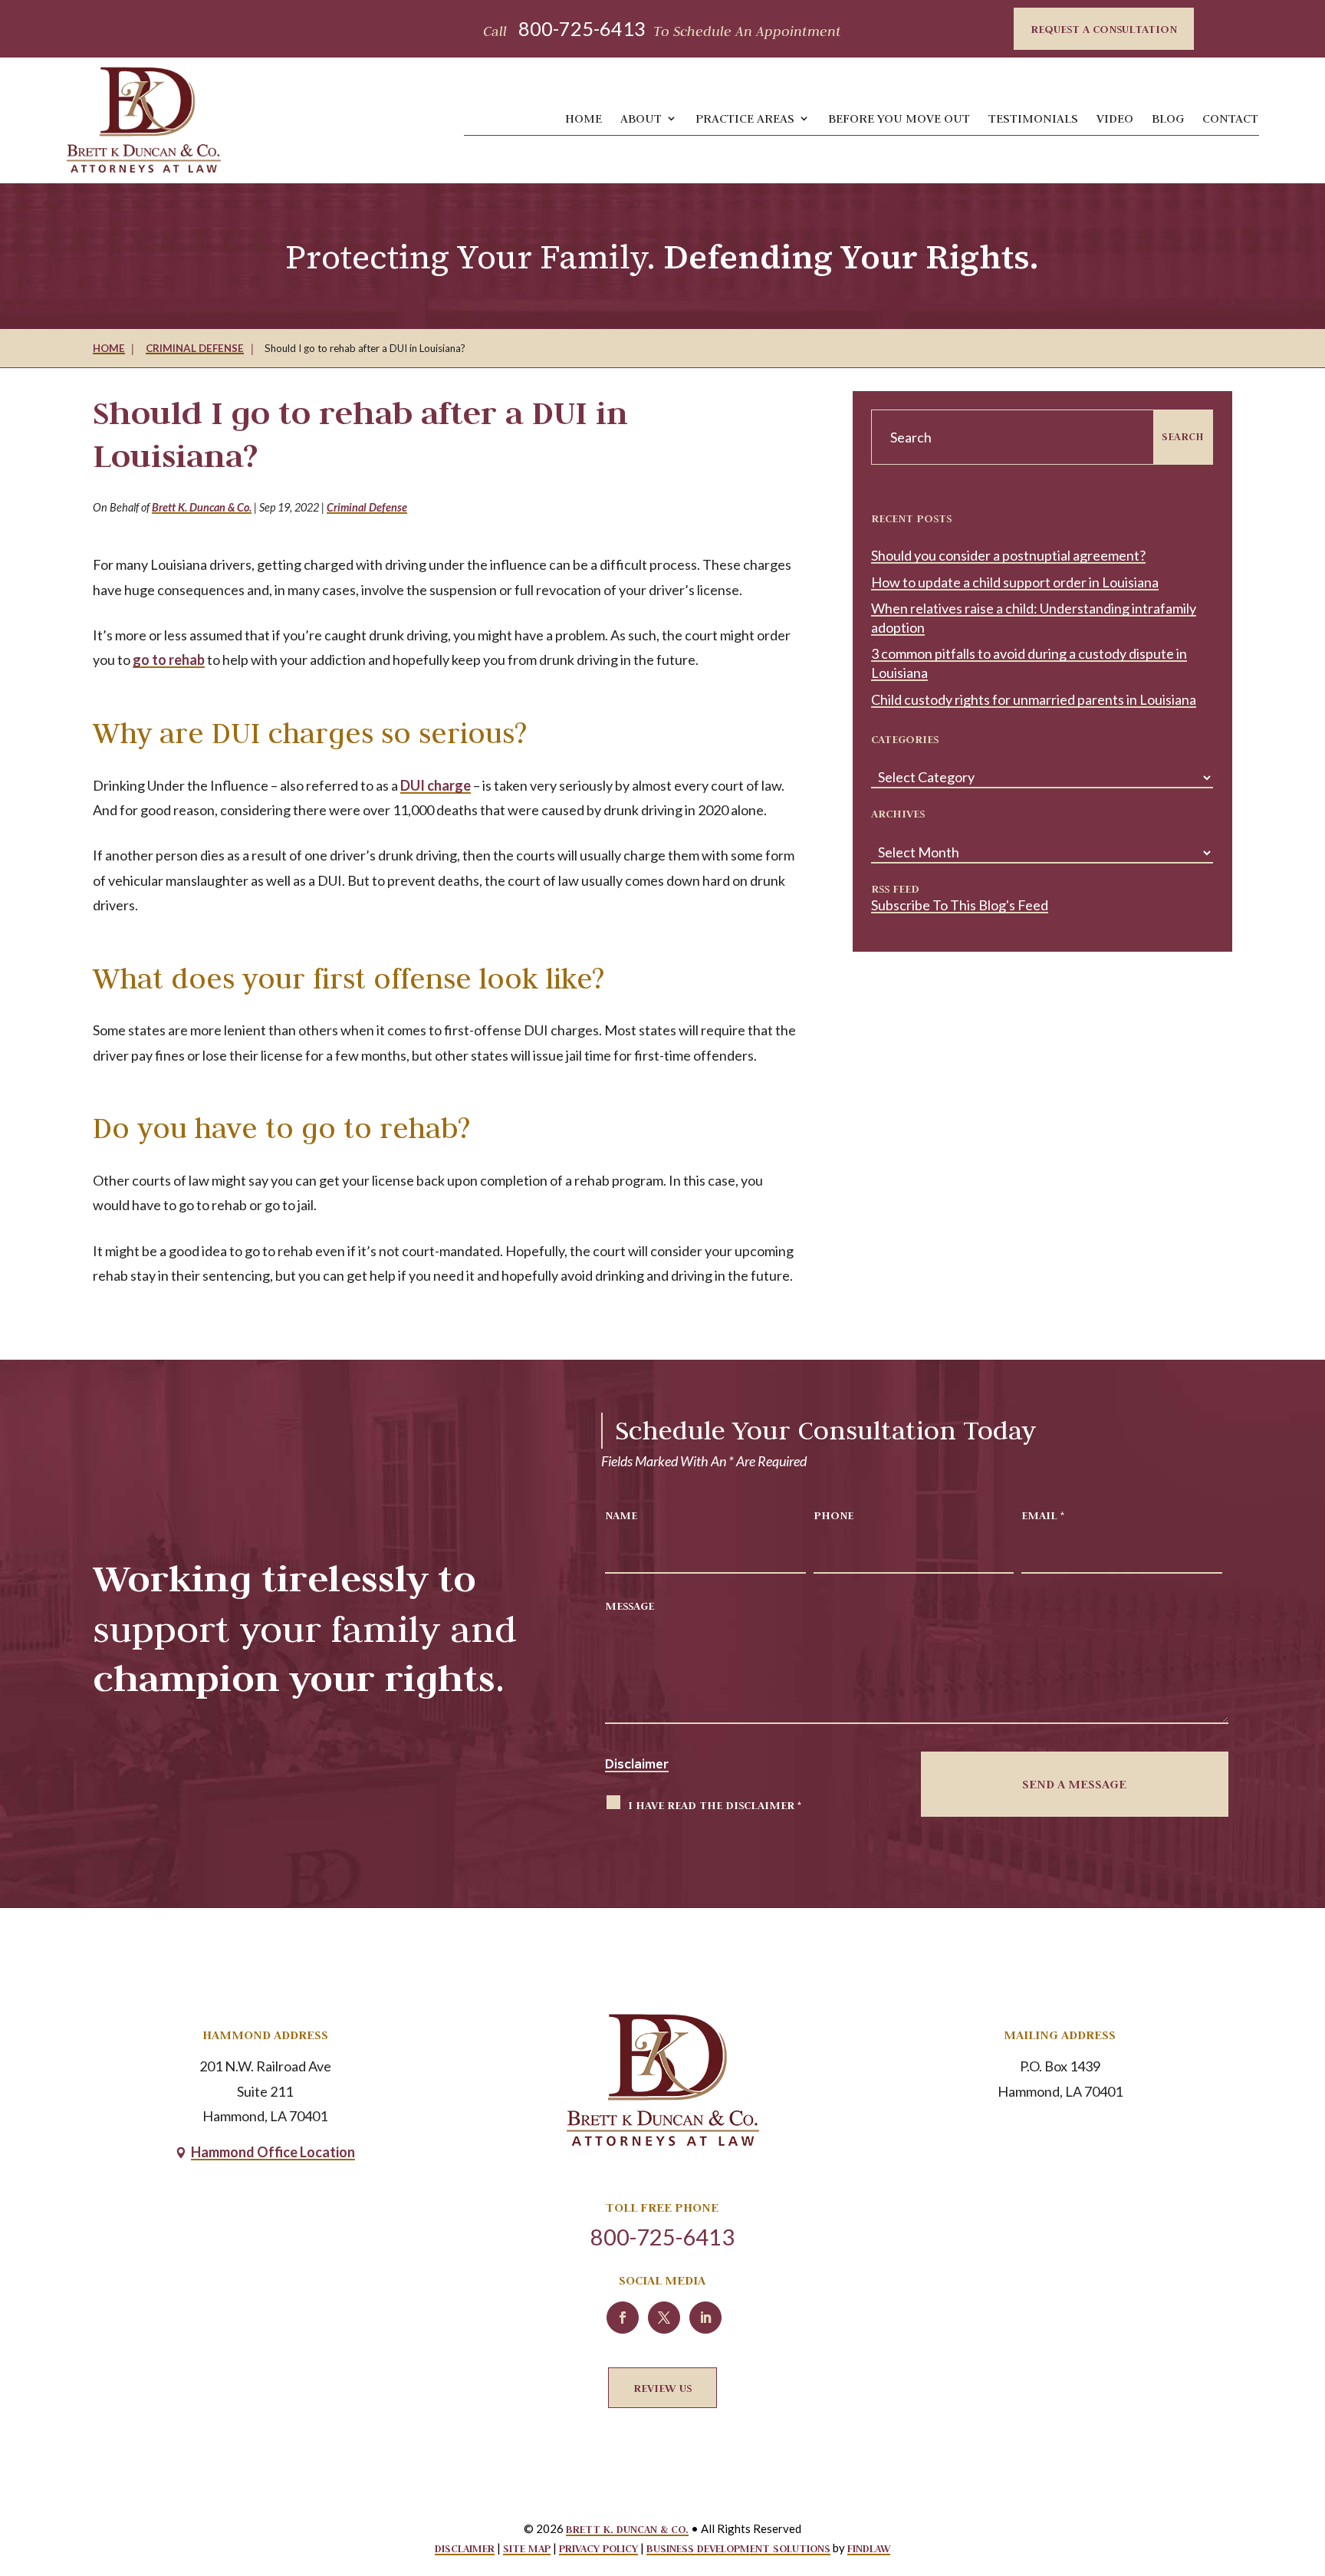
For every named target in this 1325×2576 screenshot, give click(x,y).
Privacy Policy (598, 2548)
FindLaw (869, 2548)
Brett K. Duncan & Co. (202, 507)
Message (630, 1605)
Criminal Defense (367, 507)
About (641, 118)
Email (1043, 1515)
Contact (1230, 118)
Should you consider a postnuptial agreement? (1008, 555)
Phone (833, 1515)
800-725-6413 (582, 28)
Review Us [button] (662, 2388)
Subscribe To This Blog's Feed (960, 905)
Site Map (527, 2548)
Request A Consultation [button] (1104, 29)
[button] (1296, 2457)
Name (621, 1515)
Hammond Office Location (273, 2152)
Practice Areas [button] (745, 118)
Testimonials (1033, 118)
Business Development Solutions (738, 2548)
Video (1115, 118)
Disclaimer (637, 1764)
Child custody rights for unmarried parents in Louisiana (1034, 699)
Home (584, 118)
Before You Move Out (899, 118)
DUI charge (436, 785)
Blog (1168, 118)
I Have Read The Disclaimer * (715, 1805)
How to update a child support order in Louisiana (1015, 582)
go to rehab (169, 660)
